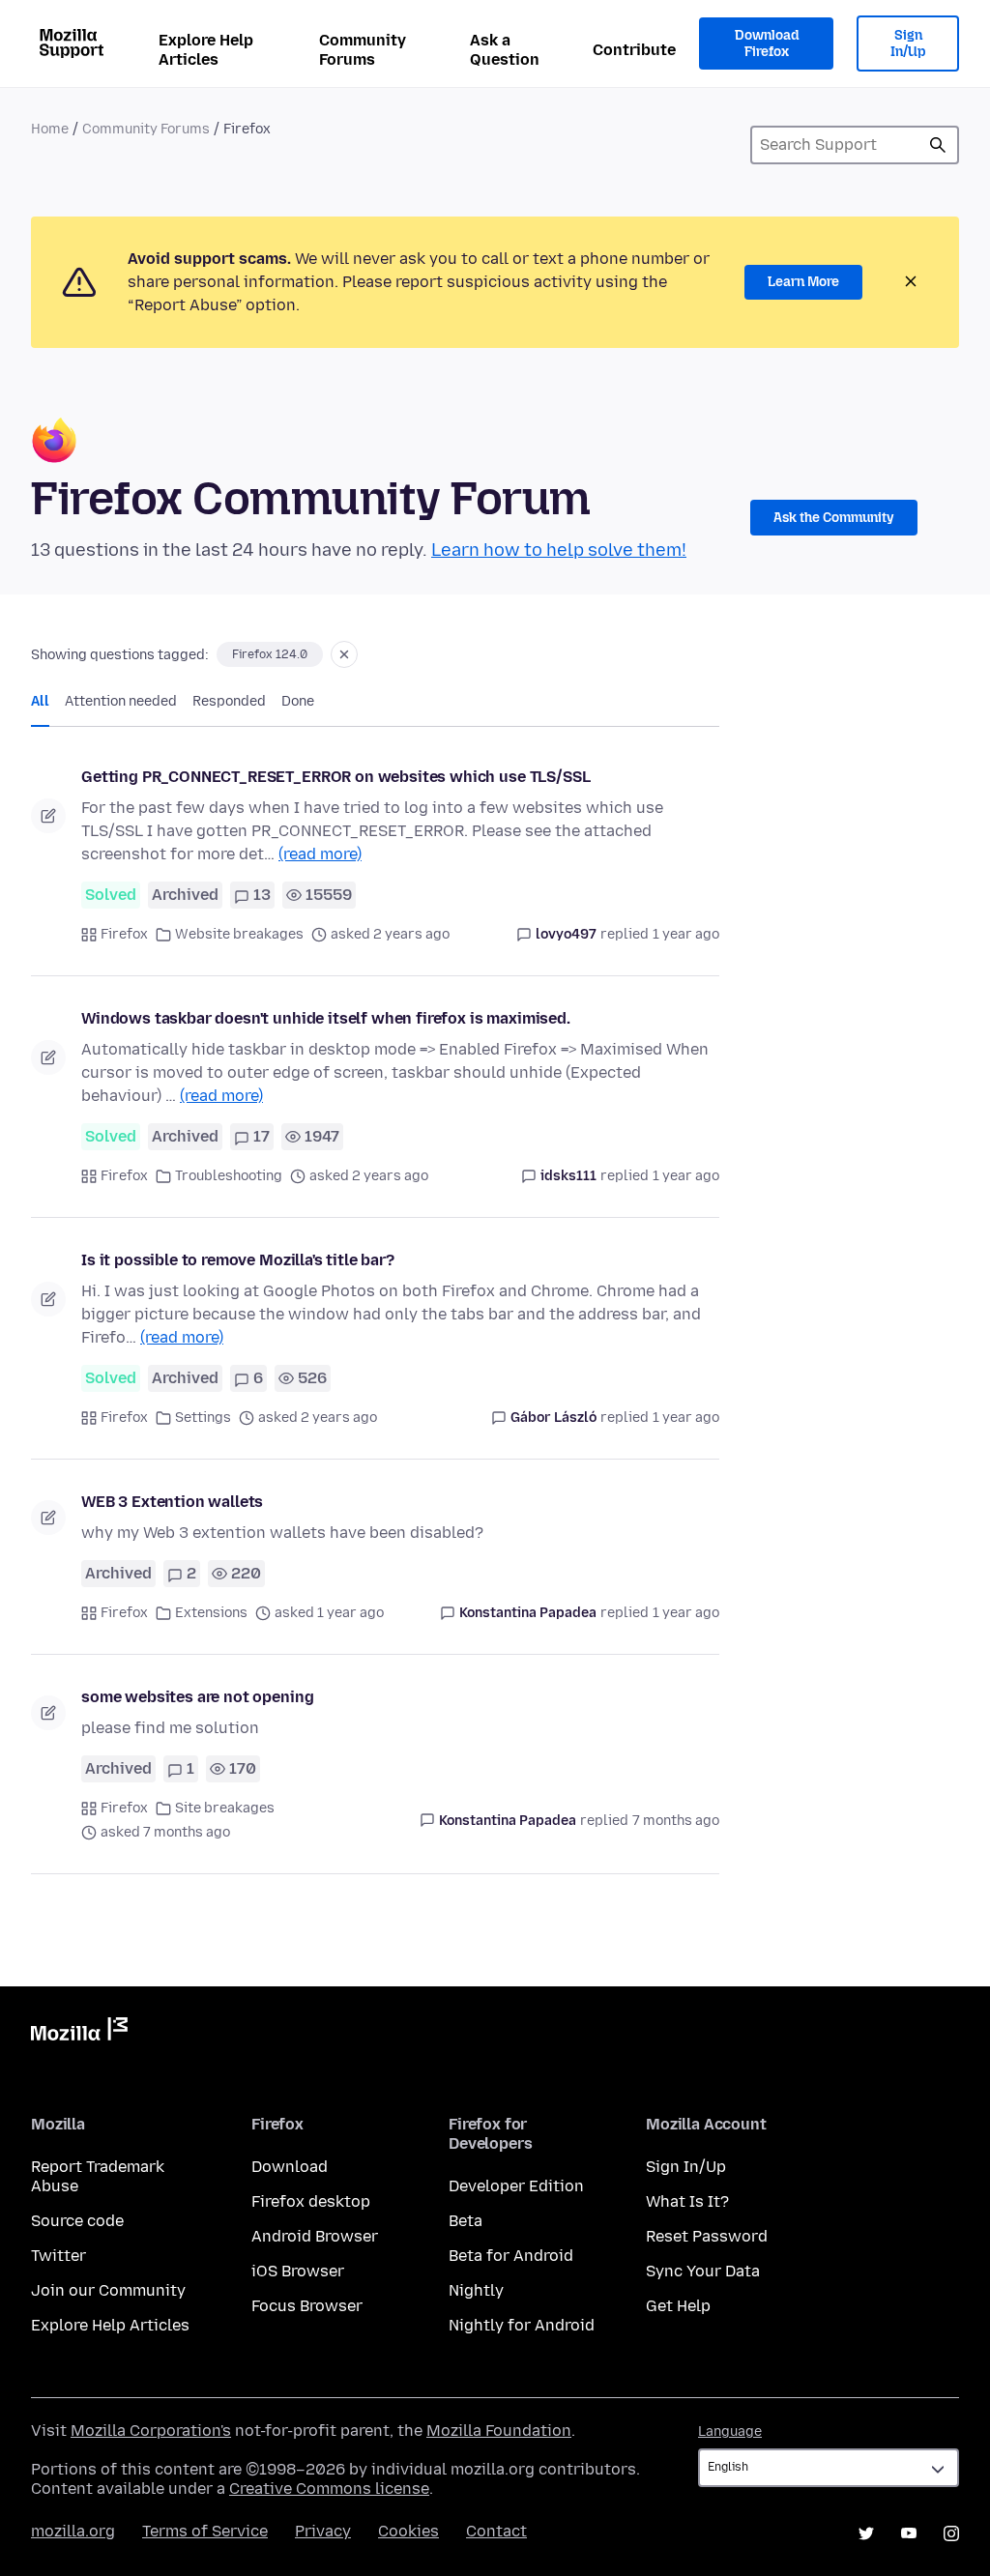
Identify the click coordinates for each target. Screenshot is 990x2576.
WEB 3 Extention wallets (172, 1502)
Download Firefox (767, 44)
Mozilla (79, 2033)
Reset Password (707, 2236)
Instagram (951, 2533)
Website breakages (239, 934)
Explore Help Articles (206, 50)
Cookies (408, 2531)
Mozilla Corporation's (151, 2431)
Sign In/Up (908, 44)
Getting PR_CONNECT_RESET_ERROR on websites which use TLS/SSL (335, 777)
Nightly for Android (522, 2325)
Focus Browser (307, 2306)
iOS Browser (298, 2271)
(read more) (320, 854)
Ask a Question (505, 50)
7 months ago (676, 1821)
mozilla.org (73, 2531)
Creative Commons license (329, 2489)
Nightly (476, 2290)
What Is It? (687, 2201)
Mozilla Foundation (499, 2431)
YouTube (909, 2533)
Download (290, 2167)
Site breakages (225, 1808)
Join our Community (108, 2290)
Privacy (323, 2531)
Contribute (634, 50)
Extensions (211, 1613)
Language (730, 2431)
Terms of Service (205, 2531)
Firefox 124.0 (270, 654)
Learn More (803, 282)
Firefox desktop (311, 2201)
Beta (466, 2221)
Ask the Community (834, 518)
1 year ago (686, 934)
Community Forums (363, 50)
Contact (496, 2531)
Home (50, 129)
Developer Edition (516, 2186)
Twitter (58, 2256)
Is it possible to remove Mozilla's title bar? (238, 1260)
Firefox (124, 934)
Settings (203, 1418)
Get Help (678, 2306)
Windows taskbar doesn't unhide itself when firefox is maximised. (326, 1018)
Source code (77, 2221)
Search (938, 145)
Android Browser (315, 2236)
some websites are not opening (197, 1697)
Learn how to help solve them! (559, 550)
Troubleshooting (229, 1176)
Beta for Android (511, 2256)
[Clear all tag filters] (344, 654)
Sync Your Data (703, 2271)
